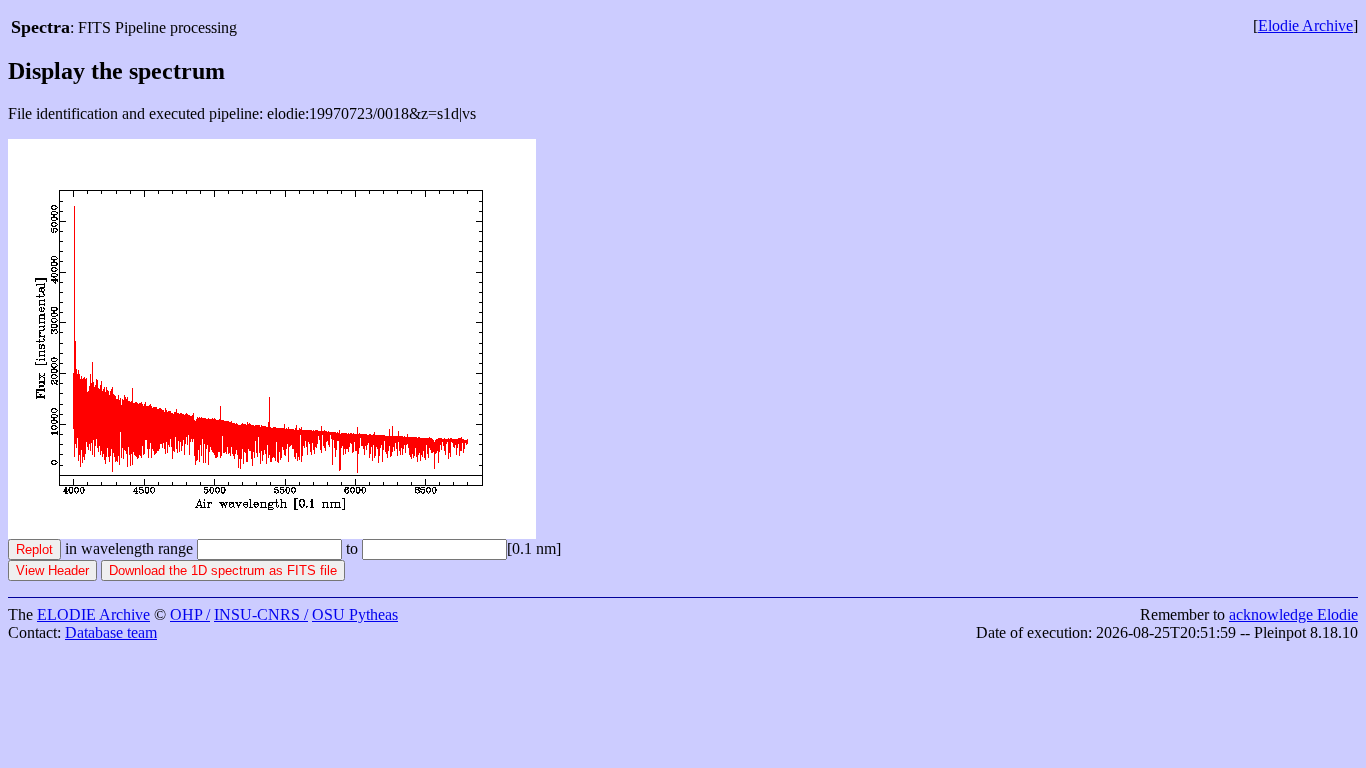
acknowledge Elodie (1293, 614)
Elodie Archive (1305, 25)
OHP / (190, 614)
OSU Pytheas (355, 614)
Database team (111, 632)
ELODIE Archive (93, 614)
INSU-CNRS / (261, 614)
